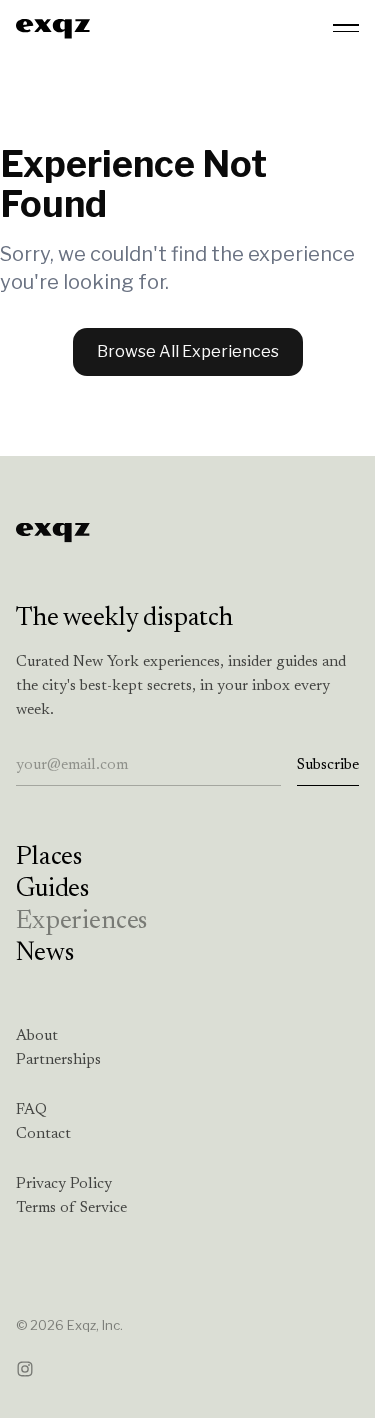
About (37, 1036)
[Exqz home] (53, 28)
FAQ (31, 1110)
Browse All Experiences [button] (188, 351)
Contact (43, 1134)
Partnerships (58, 1060)
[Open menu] (346, 28)
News (44, 954)
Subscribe (328, 765)
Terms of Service (71, 1208)
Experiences (81, 922)
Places (49, 858)
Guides (52, 890)
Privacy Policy (64, 1184)
